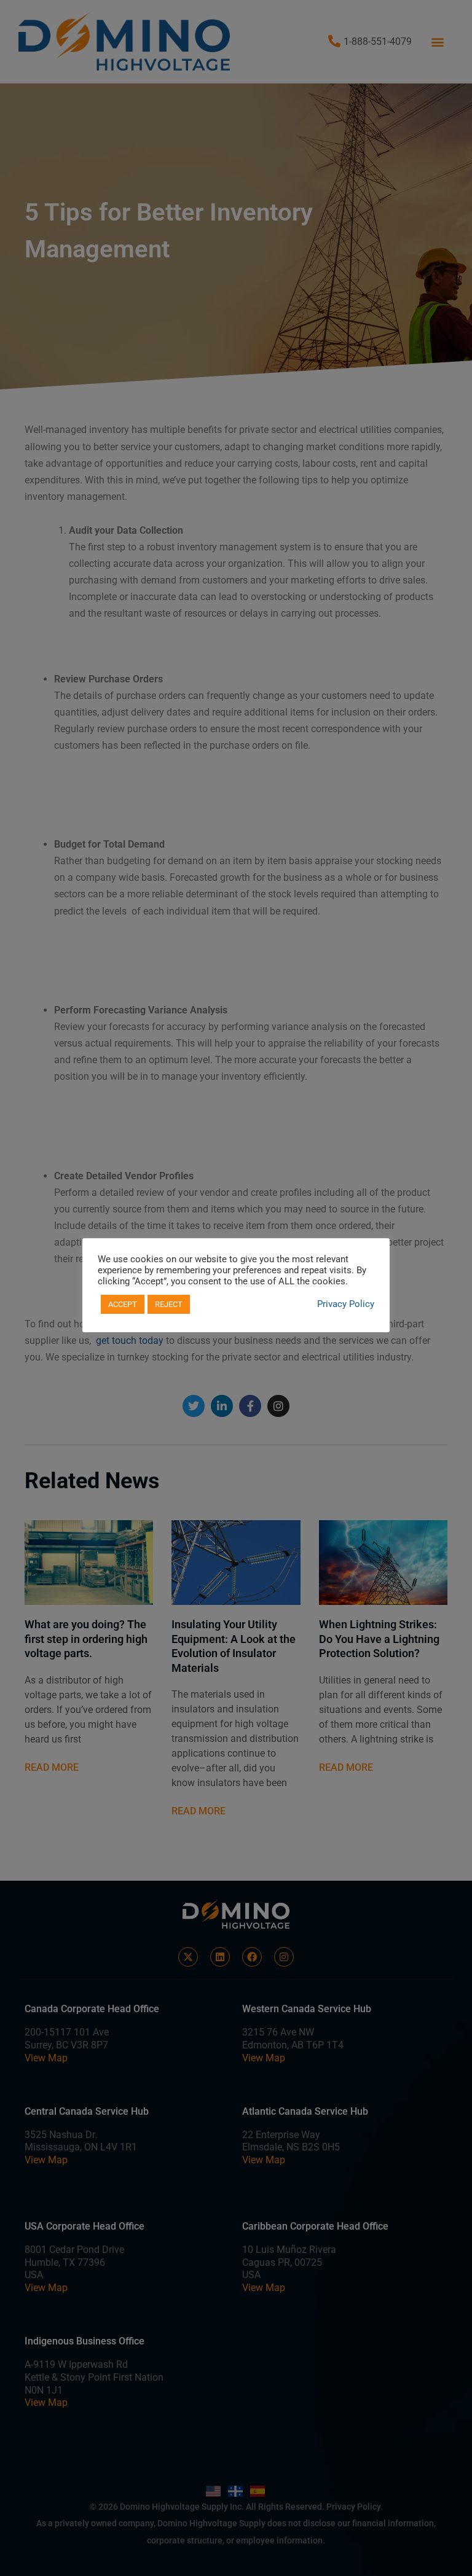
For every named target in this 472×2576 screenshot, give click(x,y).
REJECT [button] (169, 1304)
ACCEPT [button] (123, 1304)
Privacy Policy (346, 1304)
